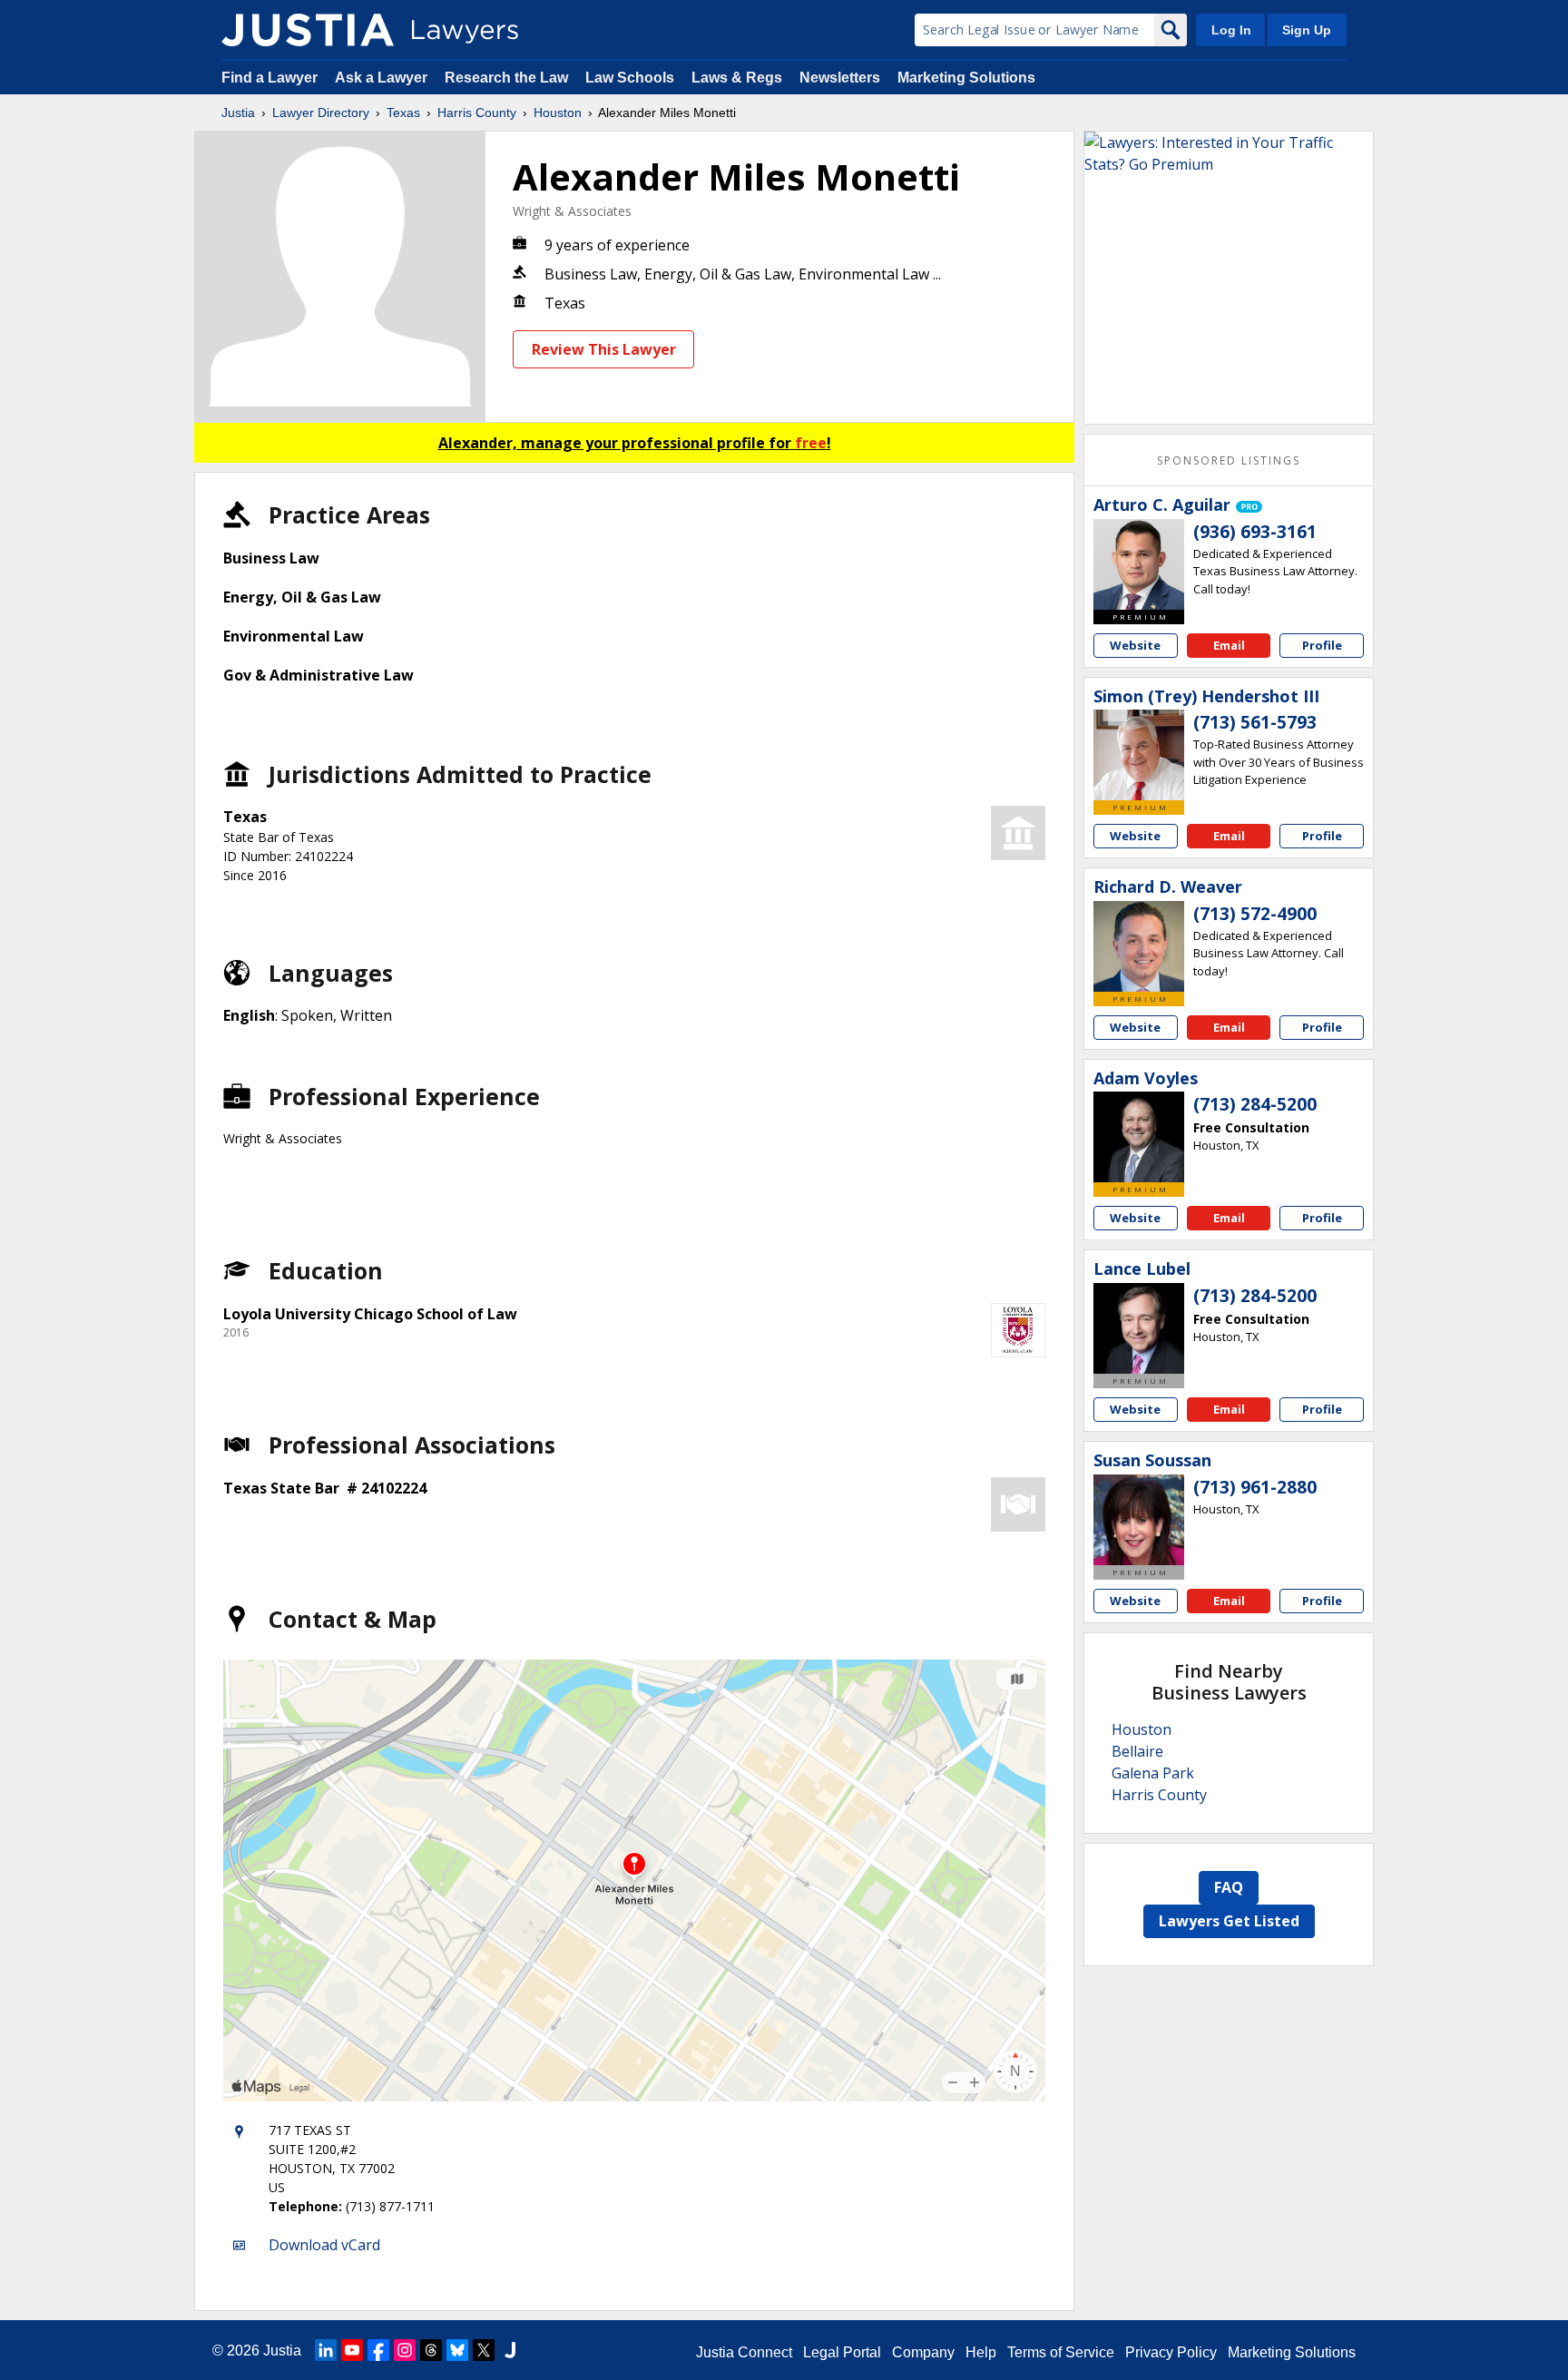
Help (981, 2352)
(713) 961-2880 (1255, 1487)
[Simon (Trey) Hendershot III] (1139, 755)
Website (1135, 645)
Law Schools (630, 78)
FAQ (1229, 1887)
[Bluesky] (457, 2350)
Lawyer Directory (321, 113)
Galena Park (1153, 1773)
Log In (1231, 30)
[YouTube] (352, 2350)
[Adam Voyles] (1139, 1137)
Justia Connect (744, 2352)
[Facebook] (378, 2350)
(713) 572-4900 (1255, 914)
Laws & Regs (737, 78)
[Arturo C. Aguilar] (1139, 564)
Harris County (477, 113)
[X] (484, 2350)
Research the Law (506, 78)
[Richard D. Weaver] (1139, 946)
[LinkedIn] (326, 2350)
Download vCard (324, 2245)
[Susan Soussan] (1139, 1520)
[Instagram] (405, 2350)
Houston (558, 113)
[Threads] (431, 2350)
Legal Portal (842, 2352)
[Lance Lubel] (1139, 1328)
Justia (238, 113)
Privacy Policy (1171, 2352)
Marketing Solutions (966, 78)
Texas (403, 113)
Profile (1322, 645)
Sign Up (1307, 30)
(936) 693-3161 (1255, 532)
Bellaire (1137, 1751)
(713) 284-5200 (1255, 1104)
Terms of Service (1061, 2352)
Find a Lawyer (269, 78)
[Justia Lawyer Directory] (308, 30)
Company (923, 2352)
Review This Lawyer (604, 349)
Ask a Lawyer (383, 78)
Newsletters (840, 78)
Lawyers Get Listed (1229, 1921)
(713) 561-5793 (1255, 722)
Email (1229, 645)
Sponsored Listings (1229, 460)
